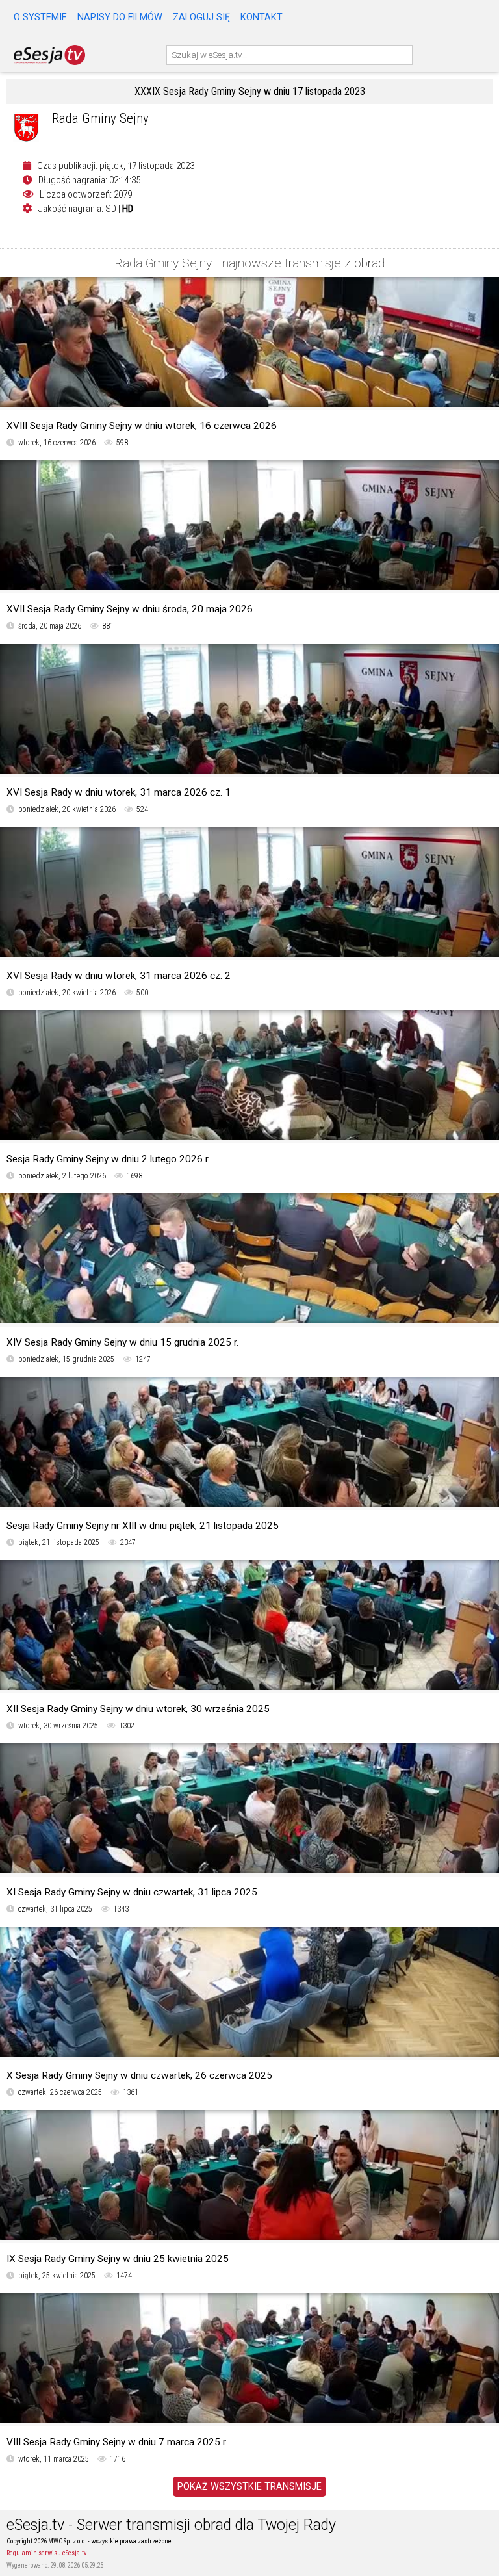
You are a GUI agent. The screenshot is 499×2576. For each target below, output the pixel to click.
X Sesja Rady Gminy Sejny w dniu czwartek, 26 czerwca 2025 (139, 2075)
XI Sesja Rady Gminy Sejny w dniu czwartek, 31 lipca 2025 (132, 1892)
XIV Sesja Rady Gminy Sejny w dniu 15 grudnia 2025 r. (122, 1342)
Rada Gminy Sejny (100, 118)
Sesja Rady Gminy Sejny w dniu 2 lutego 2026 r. (108, 1159)
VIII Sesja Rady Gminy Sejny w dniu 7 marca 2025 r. (117, 2442)
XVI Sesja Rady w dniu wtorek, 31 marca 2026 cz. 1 (119, 792)
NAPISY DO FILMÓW (120, 17)
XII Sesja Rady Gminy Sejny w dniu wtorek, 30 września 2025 (138, 1709)
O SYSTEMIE (40, 17)
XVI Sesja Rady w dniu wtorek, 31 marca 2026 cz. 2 (119, 976)
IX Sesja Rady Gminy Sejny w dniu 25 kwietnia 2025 (118, 2259)
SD (111, 209)
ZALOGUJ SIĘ (201, 17)
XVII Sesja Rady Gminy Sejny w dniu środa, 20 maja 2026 (130, 609)
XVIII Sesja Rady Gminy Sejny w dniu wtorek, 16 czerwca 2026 (142, 426)
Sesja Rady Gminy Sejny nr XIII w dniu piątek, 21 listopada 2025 (143, 1526)
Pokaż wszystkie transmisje (249, 2487)
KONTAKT (262, 17)
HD (128, 209)
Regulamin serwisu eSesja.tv (46, 2553)
